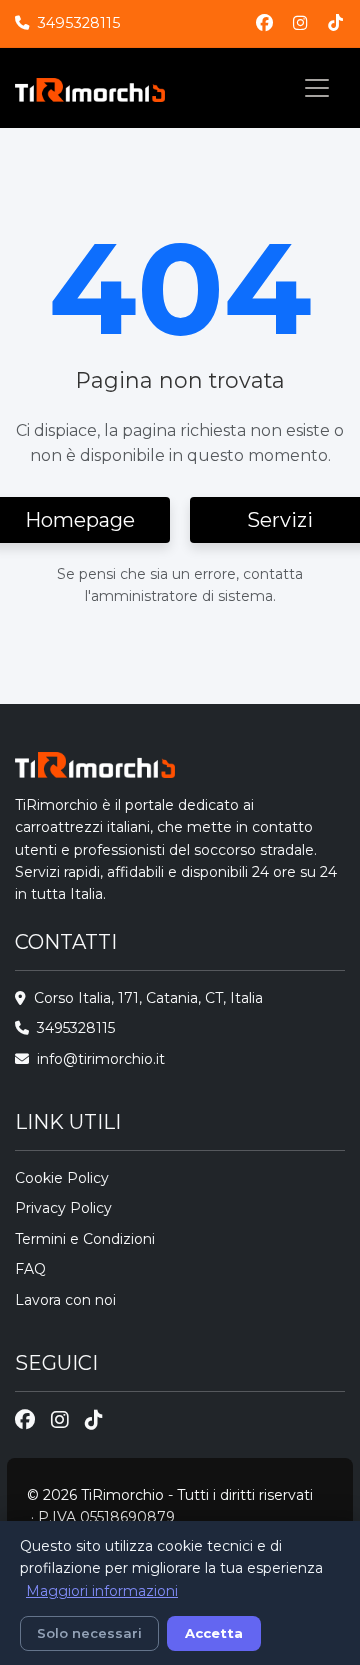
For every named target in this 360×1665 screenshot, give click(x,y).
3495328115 (78, 23)
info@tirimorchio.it (101, 1059)
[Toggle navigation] (317, 88)
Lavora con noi (65, 1300)
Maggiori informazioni (102, 1591)
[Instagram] (300, 23)
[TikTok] (335, 23)
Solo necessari (89, 1633)
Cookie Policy (62, 1178)
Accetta (214, 1633)
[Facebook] (264, 23)
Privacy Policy (63, 1208)
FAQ (30, 1269)
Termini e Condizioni (85, 1239)
